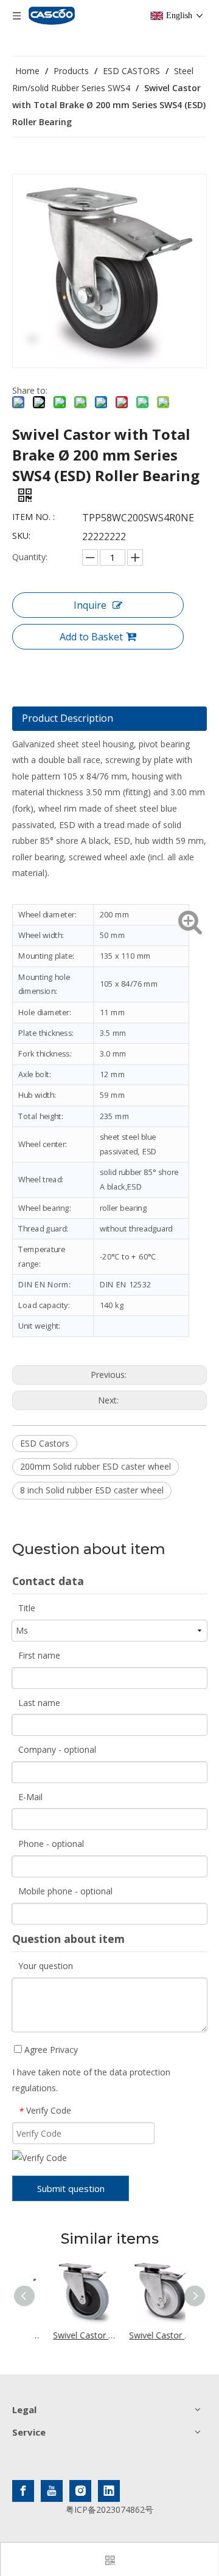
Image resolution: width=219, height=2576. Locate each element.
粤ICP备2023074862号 (109, 2509)
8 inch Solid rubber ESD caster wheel (92, 1490)
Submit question (71, 2188)
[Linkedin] (109, 2491)
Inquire (90, 605)
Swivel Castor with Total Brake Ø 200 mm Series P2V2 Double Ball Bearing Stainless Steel (148, 2335)
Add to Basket (91, 637)
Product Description (68, 718)
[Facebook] (23, 2491)
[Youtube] (52, 2491)
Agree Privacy (50, 2050)
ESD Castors (45, 1443)
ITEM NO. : (33, 517)
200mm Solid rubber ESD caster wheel (96, 1466)
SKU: (21, 536)
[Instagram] (80, 2491)
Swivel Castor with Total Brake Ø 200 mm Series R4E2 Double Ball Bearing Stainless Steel (72, 2335)
